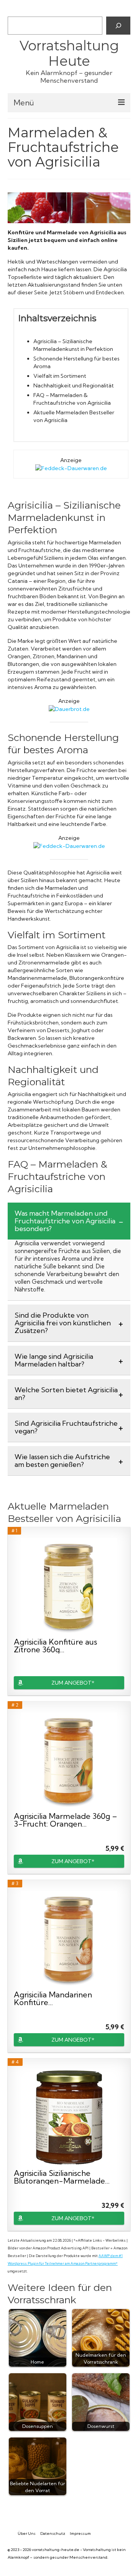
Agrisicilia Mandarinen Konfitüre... (53, 1999)
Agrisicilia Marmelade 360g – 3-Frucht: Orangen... (66, 1820)
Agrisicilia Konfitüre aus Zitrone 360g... (55, 1646)
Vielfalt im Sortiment (60, 376)
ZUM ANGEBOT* (73, 1683)
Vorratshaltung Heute (69, 53)
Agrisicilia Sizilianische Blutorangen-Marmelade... (62, 2177)
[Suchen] (118, 25)
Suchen (17, 10)
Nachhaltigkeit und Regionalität (74, 385)
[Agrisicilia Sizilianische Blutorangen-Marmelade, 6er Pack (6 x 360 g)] (69, 2117)
